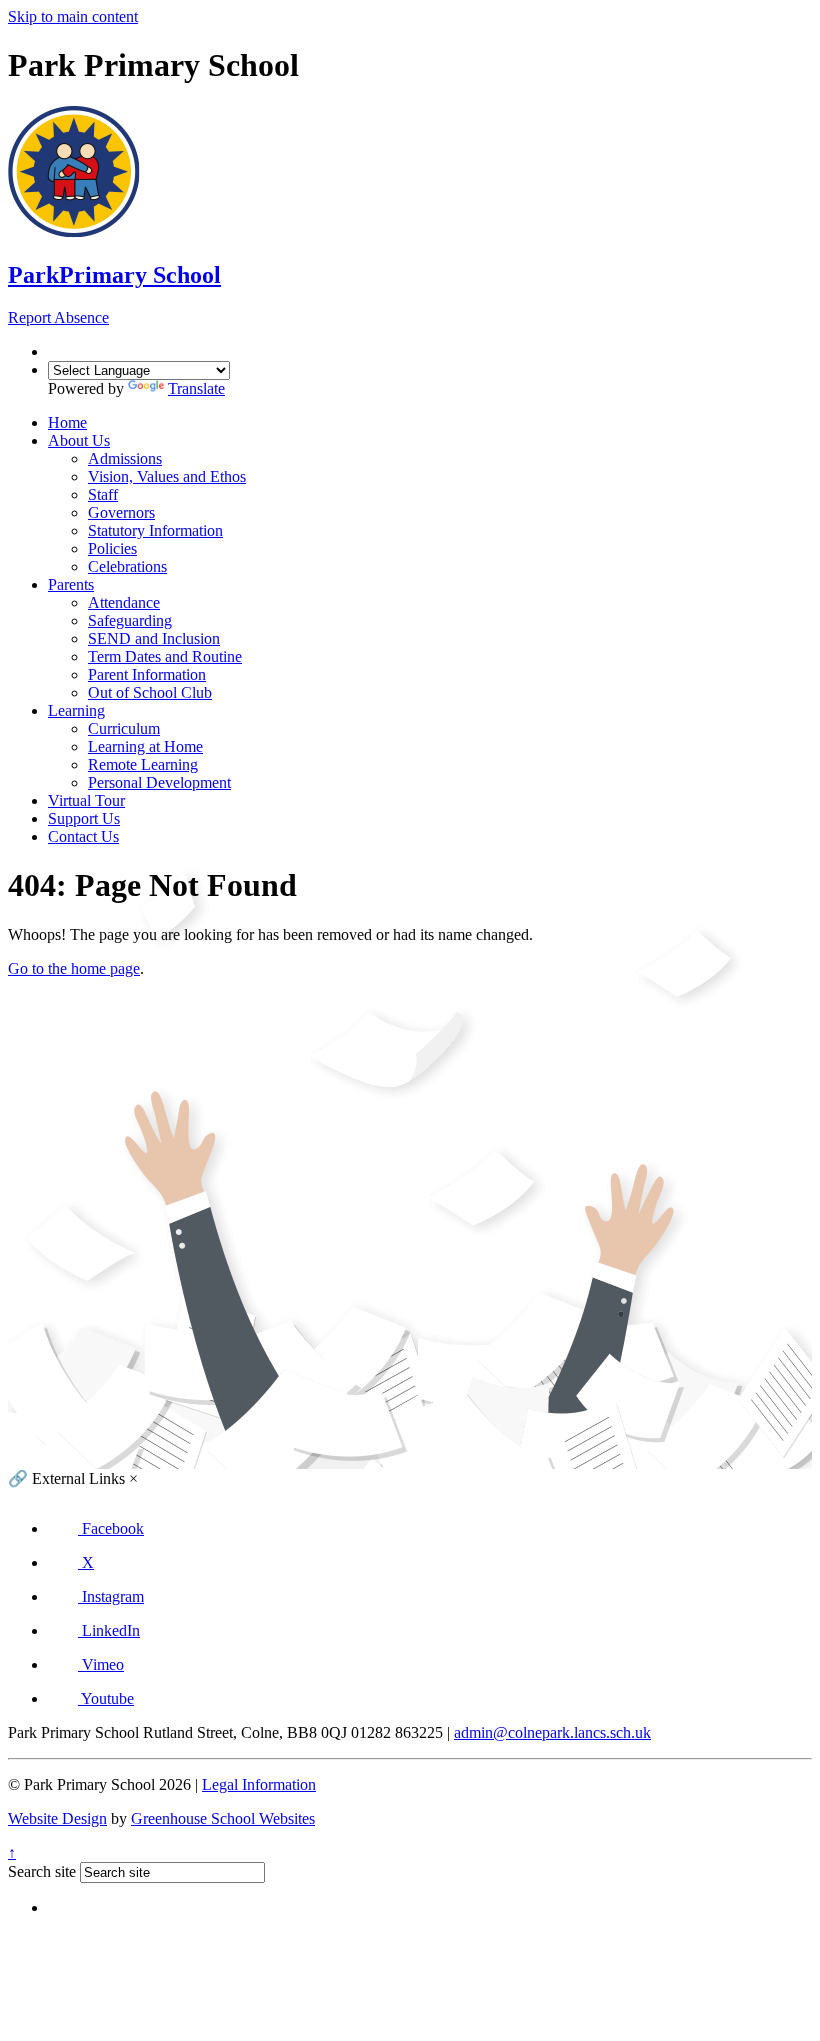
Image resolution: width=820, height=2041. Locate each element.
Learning (76, 710)
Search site (42, 1871)
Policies (112, 548)
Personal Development (159, 782)
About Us (79, 440)
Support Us (84, 818)
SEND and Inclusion (154, 638)
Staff (103, 494)
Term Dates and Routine (165, 656)
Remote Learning (143, 764)
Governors (121, 512)
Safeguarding (130, 620)
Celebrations (127, 566)
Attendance (124, 602)
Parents (71, 584)
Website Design (57, 1818)
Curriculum (124, 728)
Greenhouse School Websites (223, 1818)
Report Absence (58, 317)
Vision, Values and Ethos (167, 476)
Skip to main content (73, 16)
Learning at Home (145, 746)
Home (67, 422)
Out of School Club (150, 692)
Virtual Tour (86, 800)
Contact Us (83, 836)
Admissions (125, 458)
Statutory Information (155, 530)
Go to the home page (74, 968)
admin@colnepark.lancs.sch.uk (552, 1732)
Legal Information (259, 1784)
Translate (196, 388)
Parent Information (147, 674)
